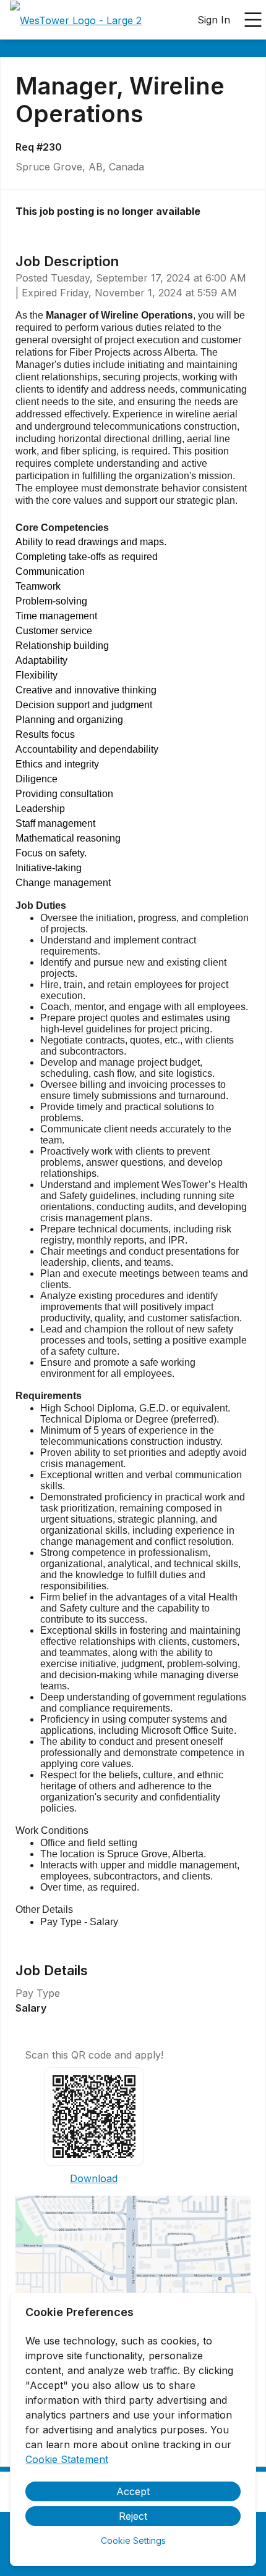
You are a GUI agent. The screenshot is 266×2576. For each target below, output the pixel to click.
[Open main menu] (253, 20)
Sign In (214, 20)
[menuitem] (76, 20)
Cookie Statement (67, 2459)
